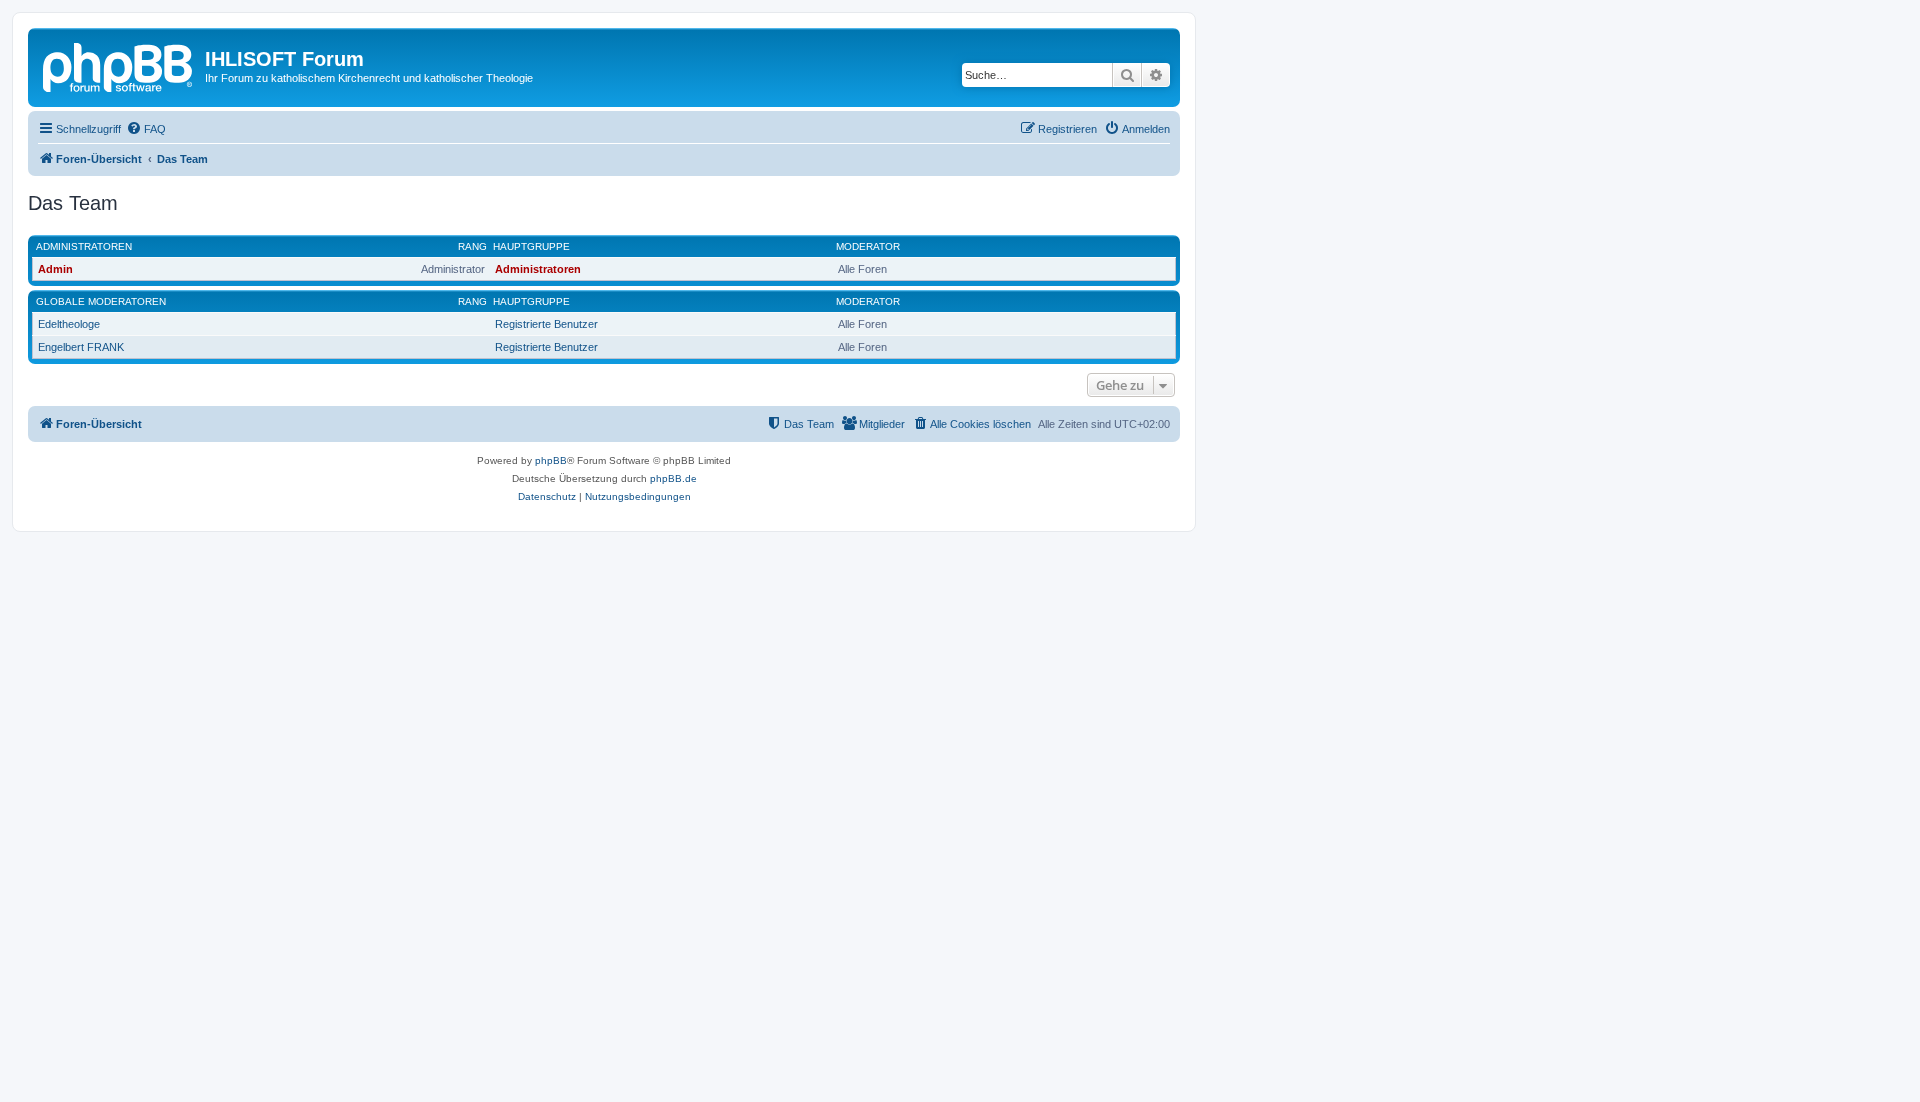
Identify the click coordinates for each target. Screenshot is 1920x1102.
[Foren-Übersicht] (119, 65)
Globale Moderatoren (101, 301)
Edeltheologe (69, 324)
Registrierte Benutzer (546, 324)
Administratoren (84, 246)
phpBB (551, 460)
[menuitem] (146, 129)
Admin (55, 269)
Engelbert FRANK (81, 347)
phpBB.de (673, 478)
